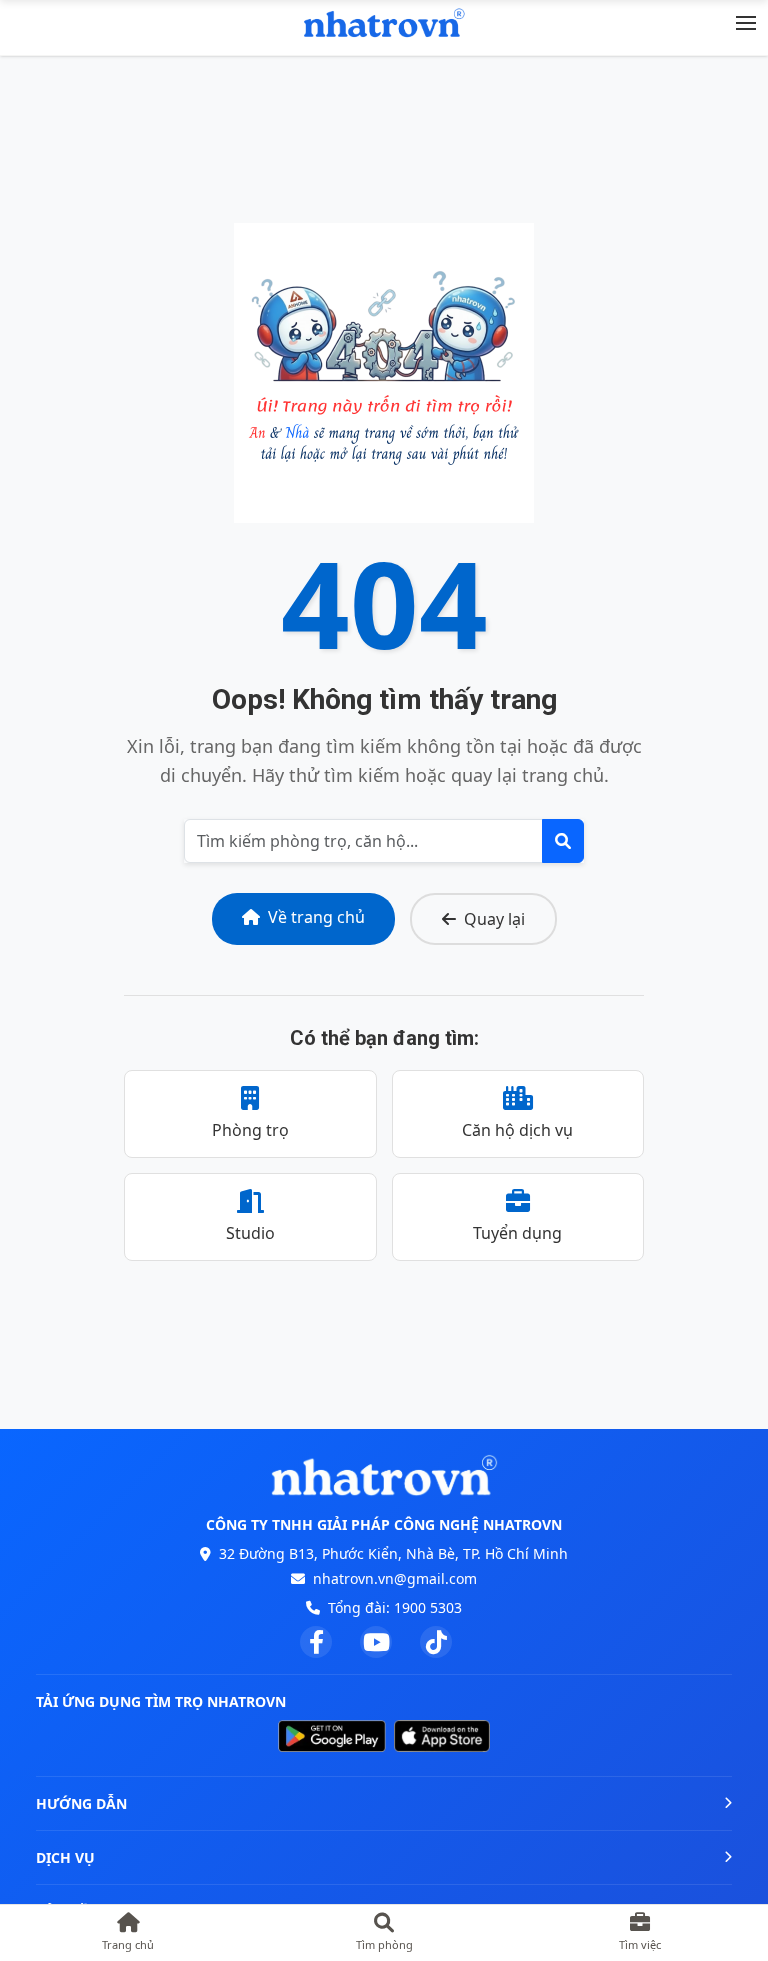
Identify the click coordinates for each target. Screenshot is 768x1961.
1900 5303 (428, 1607)
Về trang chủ (316, 917)
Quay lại (494, 919)
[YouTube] (376, 1642)
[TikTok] (436, 1642)
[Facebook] (316, 1642)
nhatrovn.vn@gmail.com (395, 1578)
